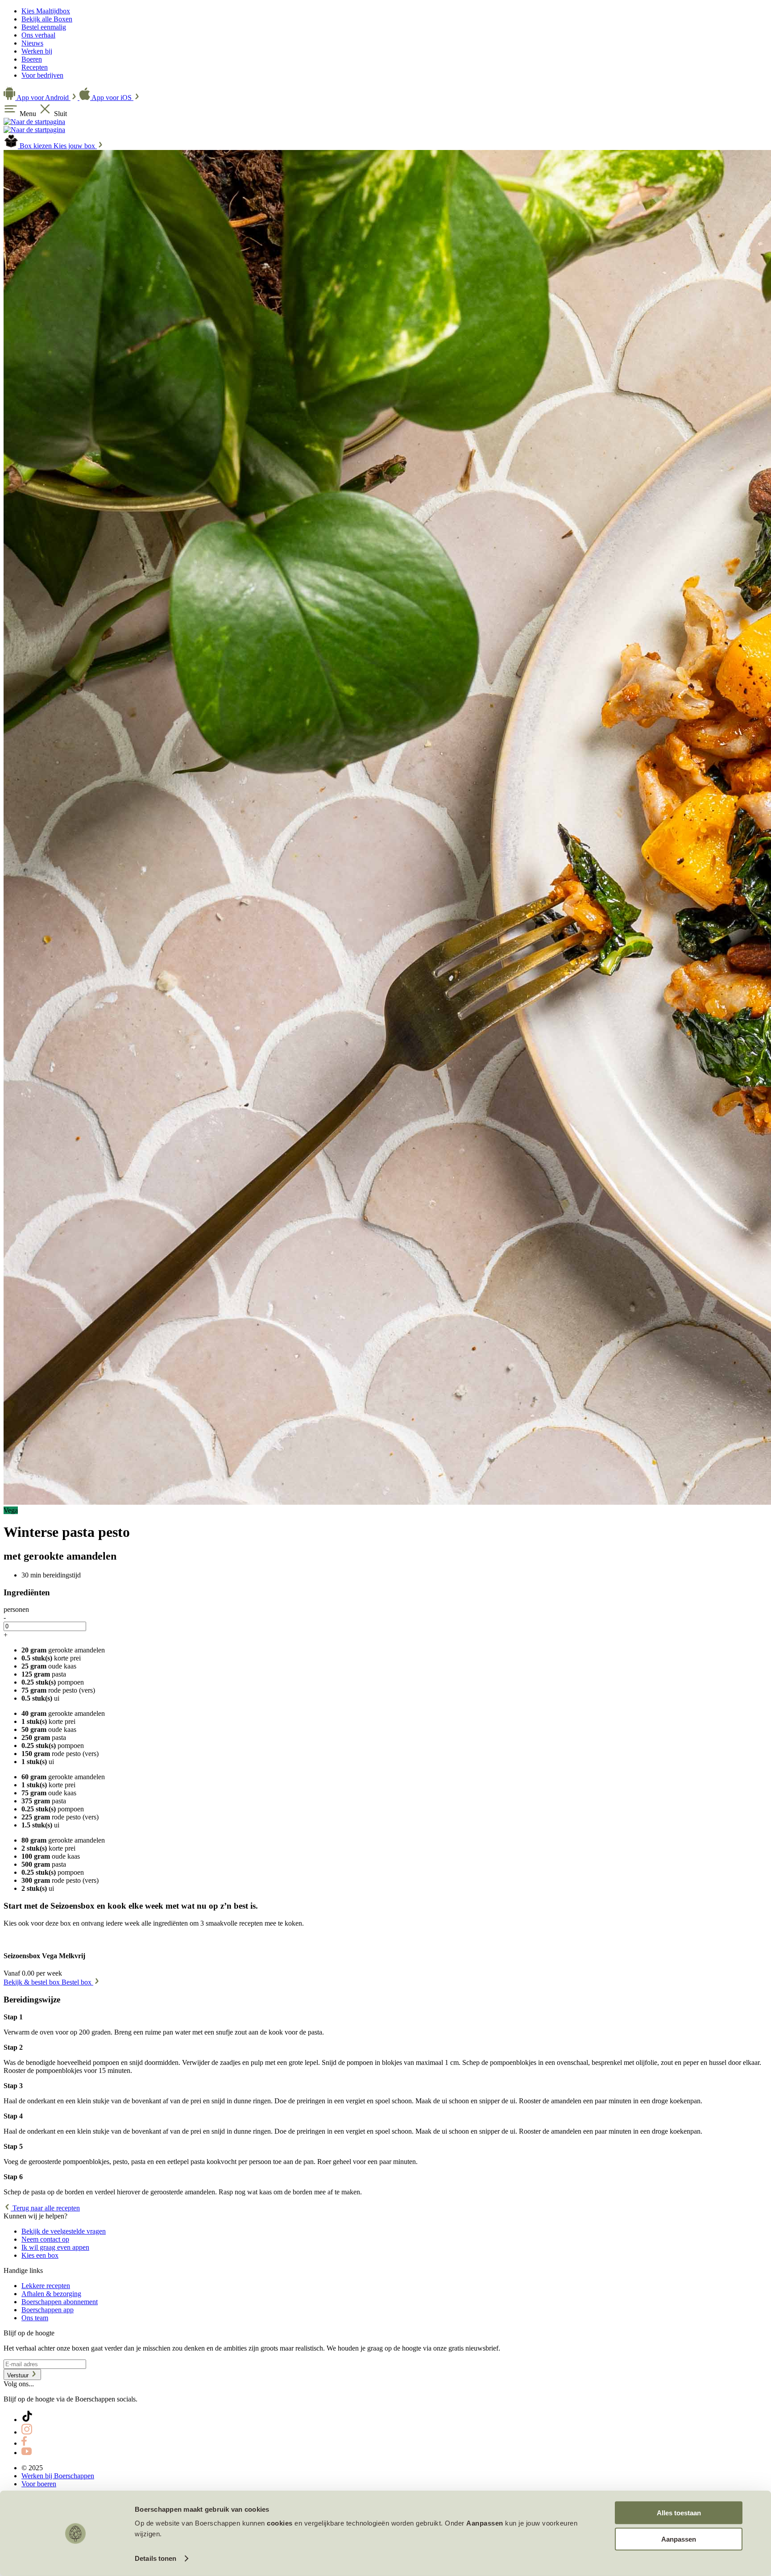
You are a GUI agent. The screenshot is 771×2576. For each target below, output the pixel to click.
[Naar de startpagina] (34, 122)
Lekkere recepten (46, 2286)
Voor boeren (39, 2484)
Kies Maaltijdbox (46, 11)
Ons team (35, 2318)
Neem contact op (45, 2239)
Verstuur (19, 2375)
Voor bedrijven (42, 75)
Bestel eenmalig (44, 27)
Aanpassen (679, 2539)
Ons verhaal (38, 35)
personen (16, 1609)
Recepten (35, 67)
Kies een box (40, 2255)
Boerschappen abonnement (60, 2302)
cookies (280, 2523)
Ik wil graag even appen (55, 2247)
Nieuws (32, 43)
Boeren (32, 59)
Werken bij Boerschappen (58, 2476)
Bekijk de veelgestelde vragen (64, 2231)
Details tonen (155, 2558)
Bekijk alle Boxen (47, 19)
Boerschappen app (48, 2310)
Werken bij (37, 51)
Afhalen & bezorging (51, 2294)
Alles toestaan (679, 2513)
